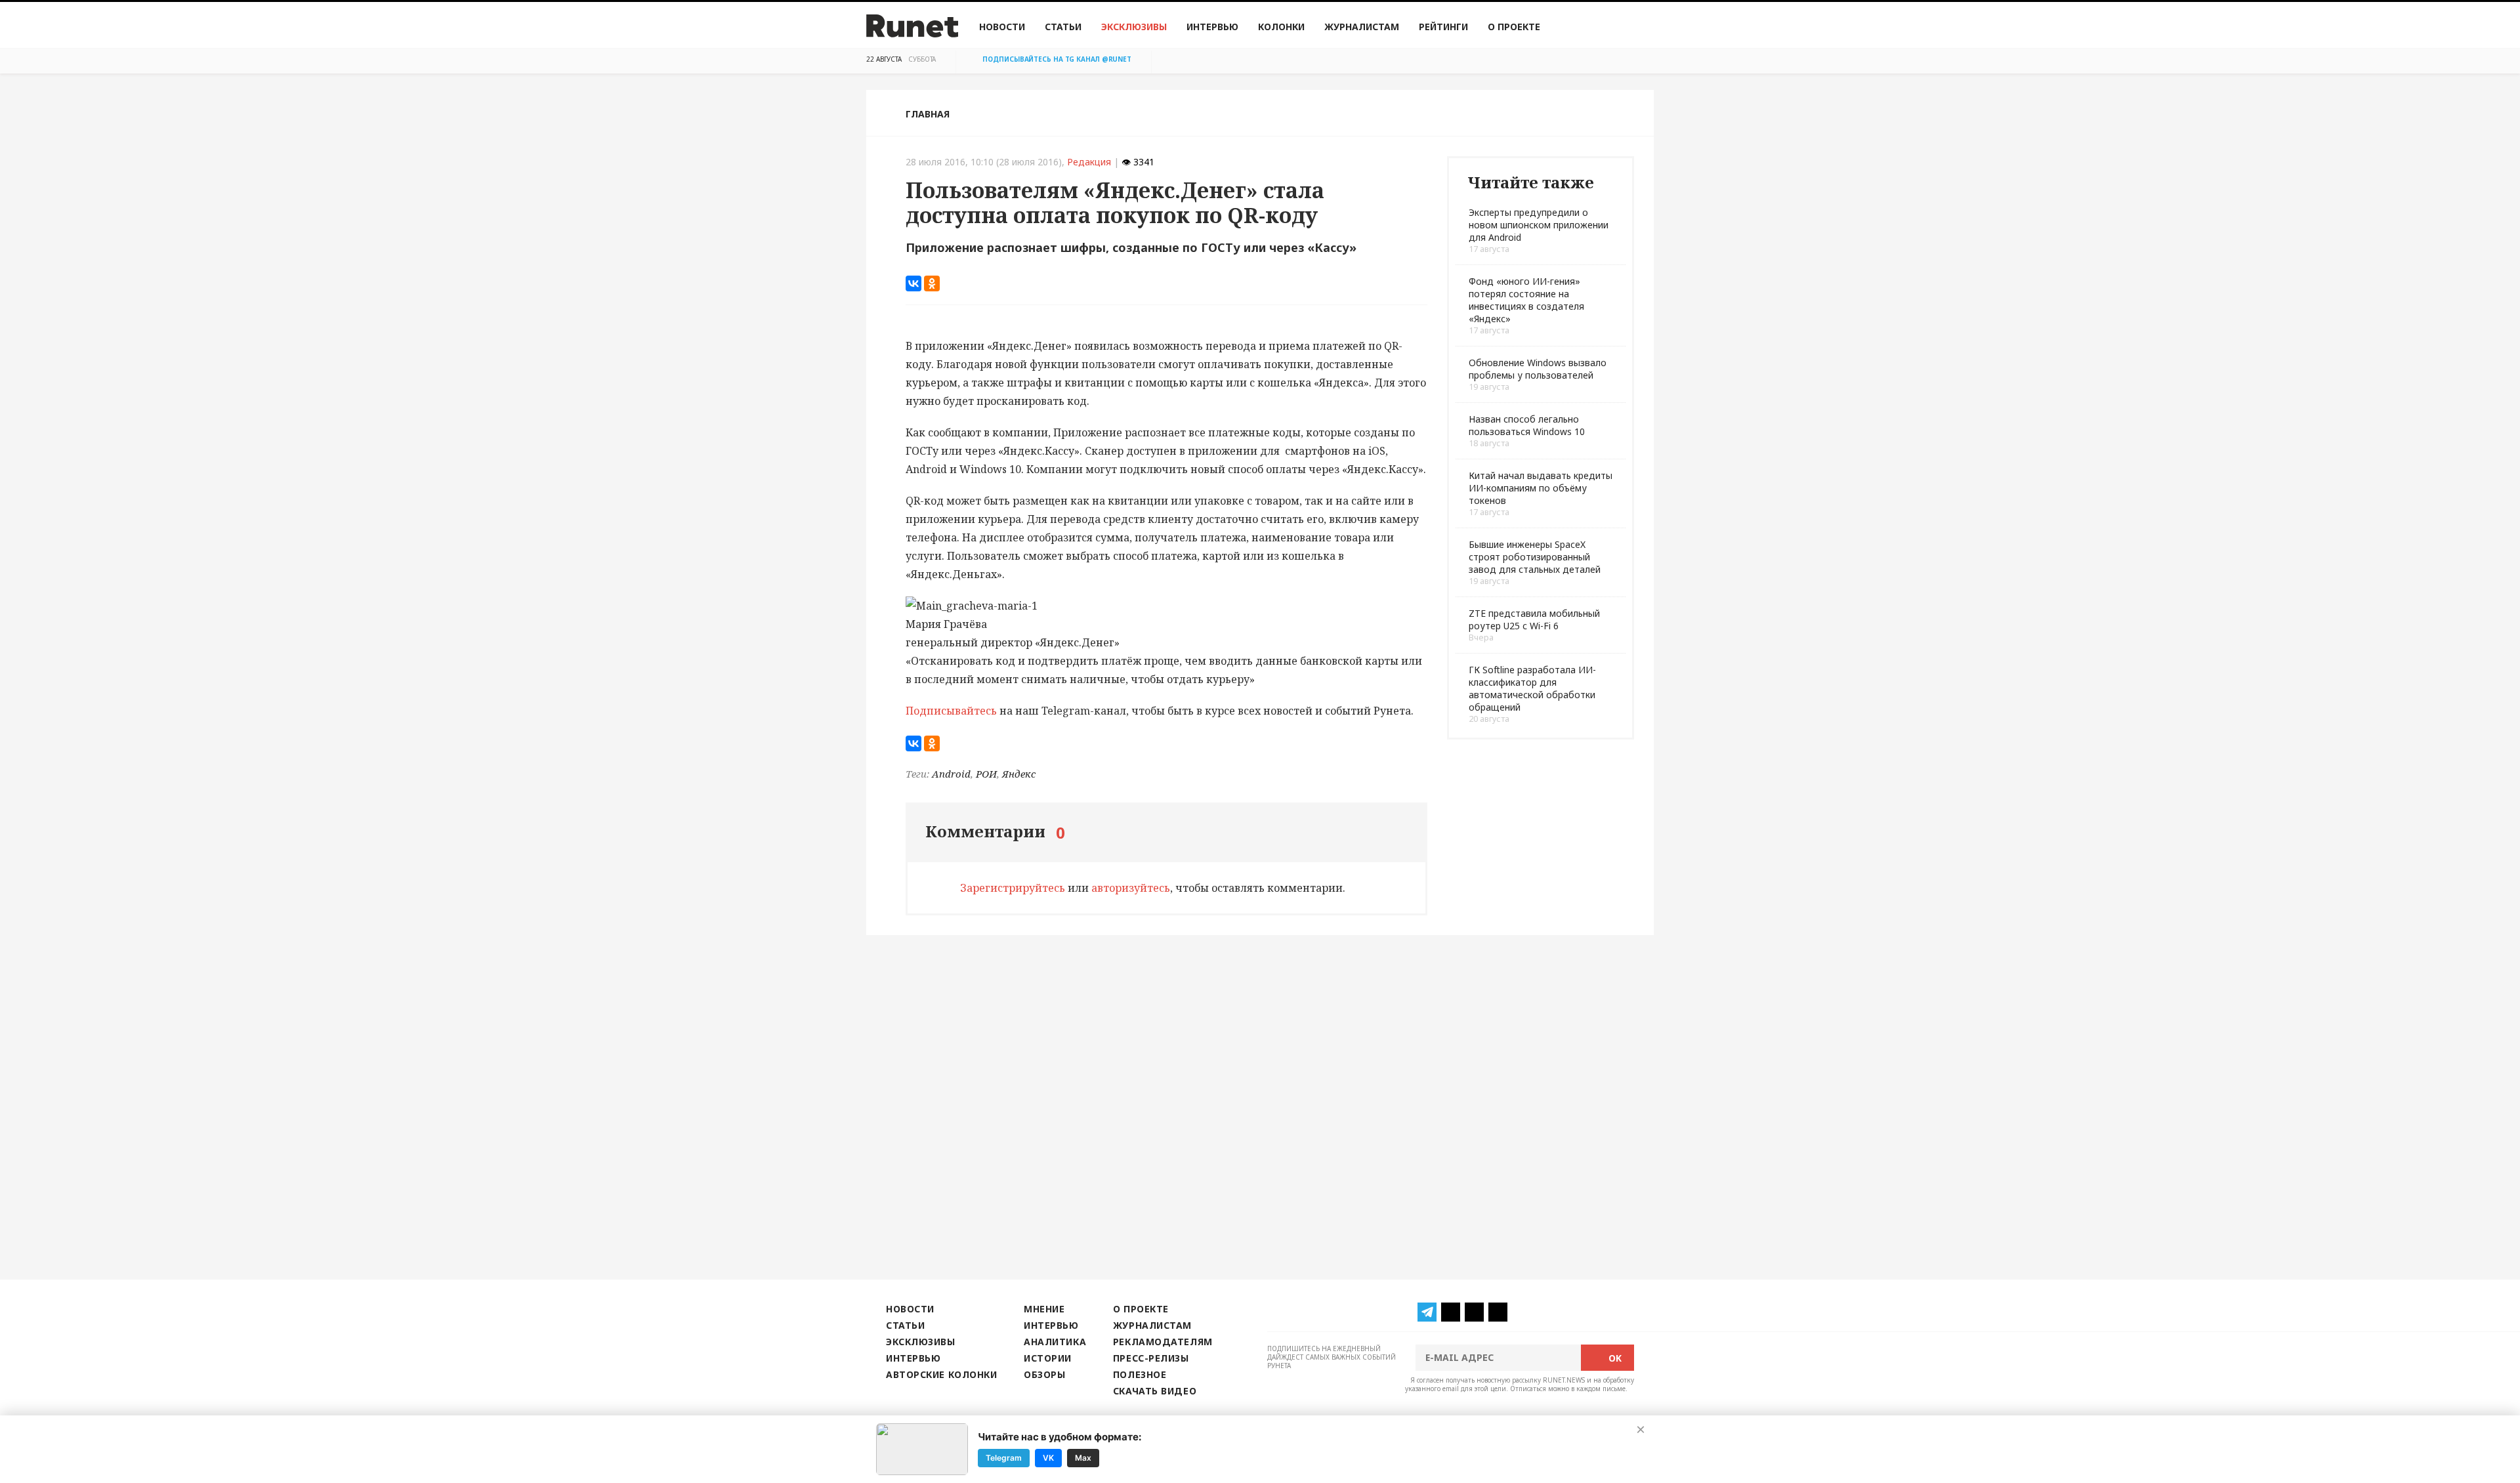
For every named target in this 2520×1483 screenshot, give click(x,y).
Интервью (1212, 27)
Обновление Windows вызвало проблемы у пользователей (1538, 369)
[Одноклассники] (932, 283)
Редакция (1089, 162)
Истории (1048, 1358)
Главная (928, 114)
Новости (1002, 27)
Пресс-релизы (1151, 1358)
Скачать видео (1155, 1391)
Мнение (1044, 1309)
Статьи (1063, 27)
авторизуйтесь (1131, 888)
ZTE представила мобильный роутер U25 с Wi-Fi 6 (1534, 619)
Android (951, 774)
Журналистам (1362, 27)
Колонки (1281, 27)
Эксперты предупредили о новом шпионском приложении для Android (1539, 225)
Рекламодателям (1163, 1342)
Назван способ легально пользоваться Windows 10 (1527, 425)
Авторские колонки (941, 1374)
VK (1048, 1458)
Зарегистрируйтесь (1013, 888)
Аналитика (1055, 1342)
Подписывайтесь (951, 711)
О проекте (1514, 27)
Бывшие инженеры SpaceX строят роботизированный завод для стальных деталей (1535, 557)
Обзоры (1044, 1374)
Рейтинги (1443, 27)
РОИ (986, 774)
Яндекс (1019, 774)
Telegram (1004, 1458)
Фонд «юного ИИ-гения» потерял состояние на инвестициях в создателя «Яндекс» (1526, 300)
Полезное (1140, 1374)
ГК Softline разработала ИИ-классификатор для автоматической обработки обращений (1532, 688)
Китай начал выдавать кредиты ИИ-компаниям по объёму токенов (1541, 488)
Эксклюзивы (1134, 27)
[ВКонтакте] (913, 283)
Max (1083, 1458)
